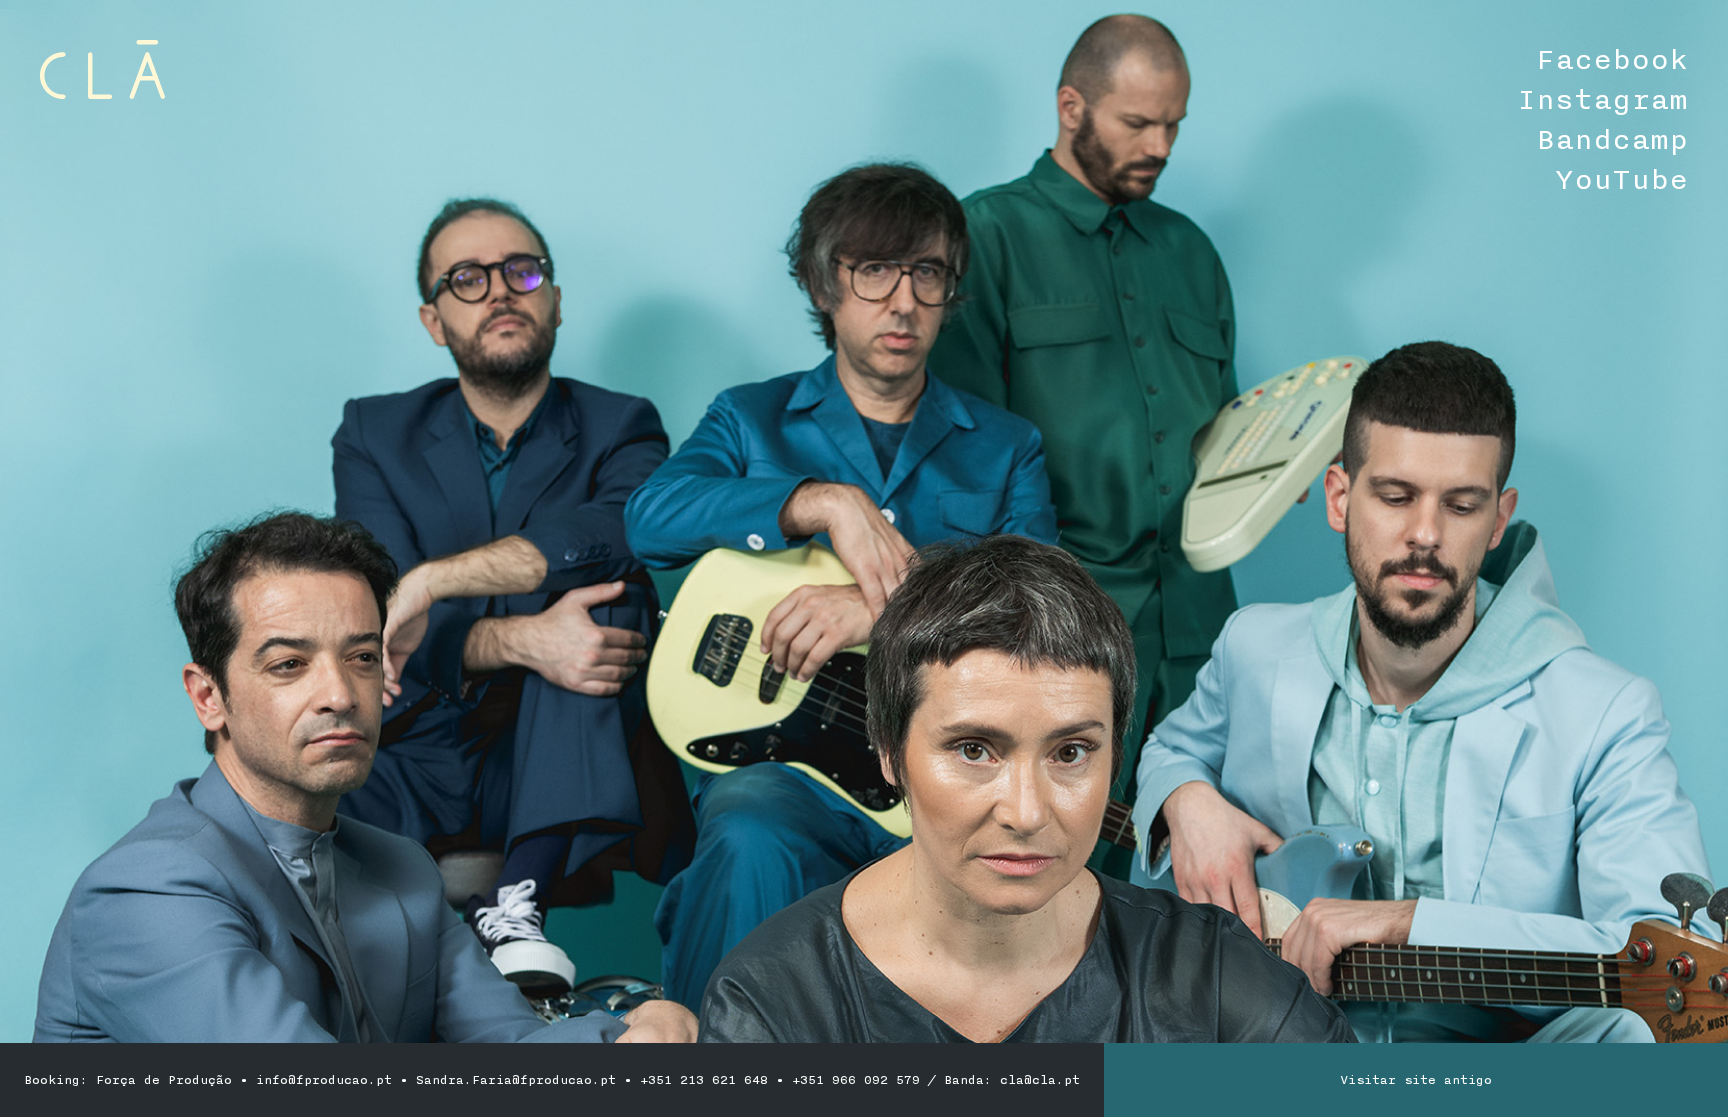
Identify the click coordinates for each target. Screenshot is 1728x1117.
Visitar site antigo (1416, 1080)
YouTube (1621, 180)
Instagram (1602, 100)
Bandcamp (1612, 140)
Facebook (1612, 60)
